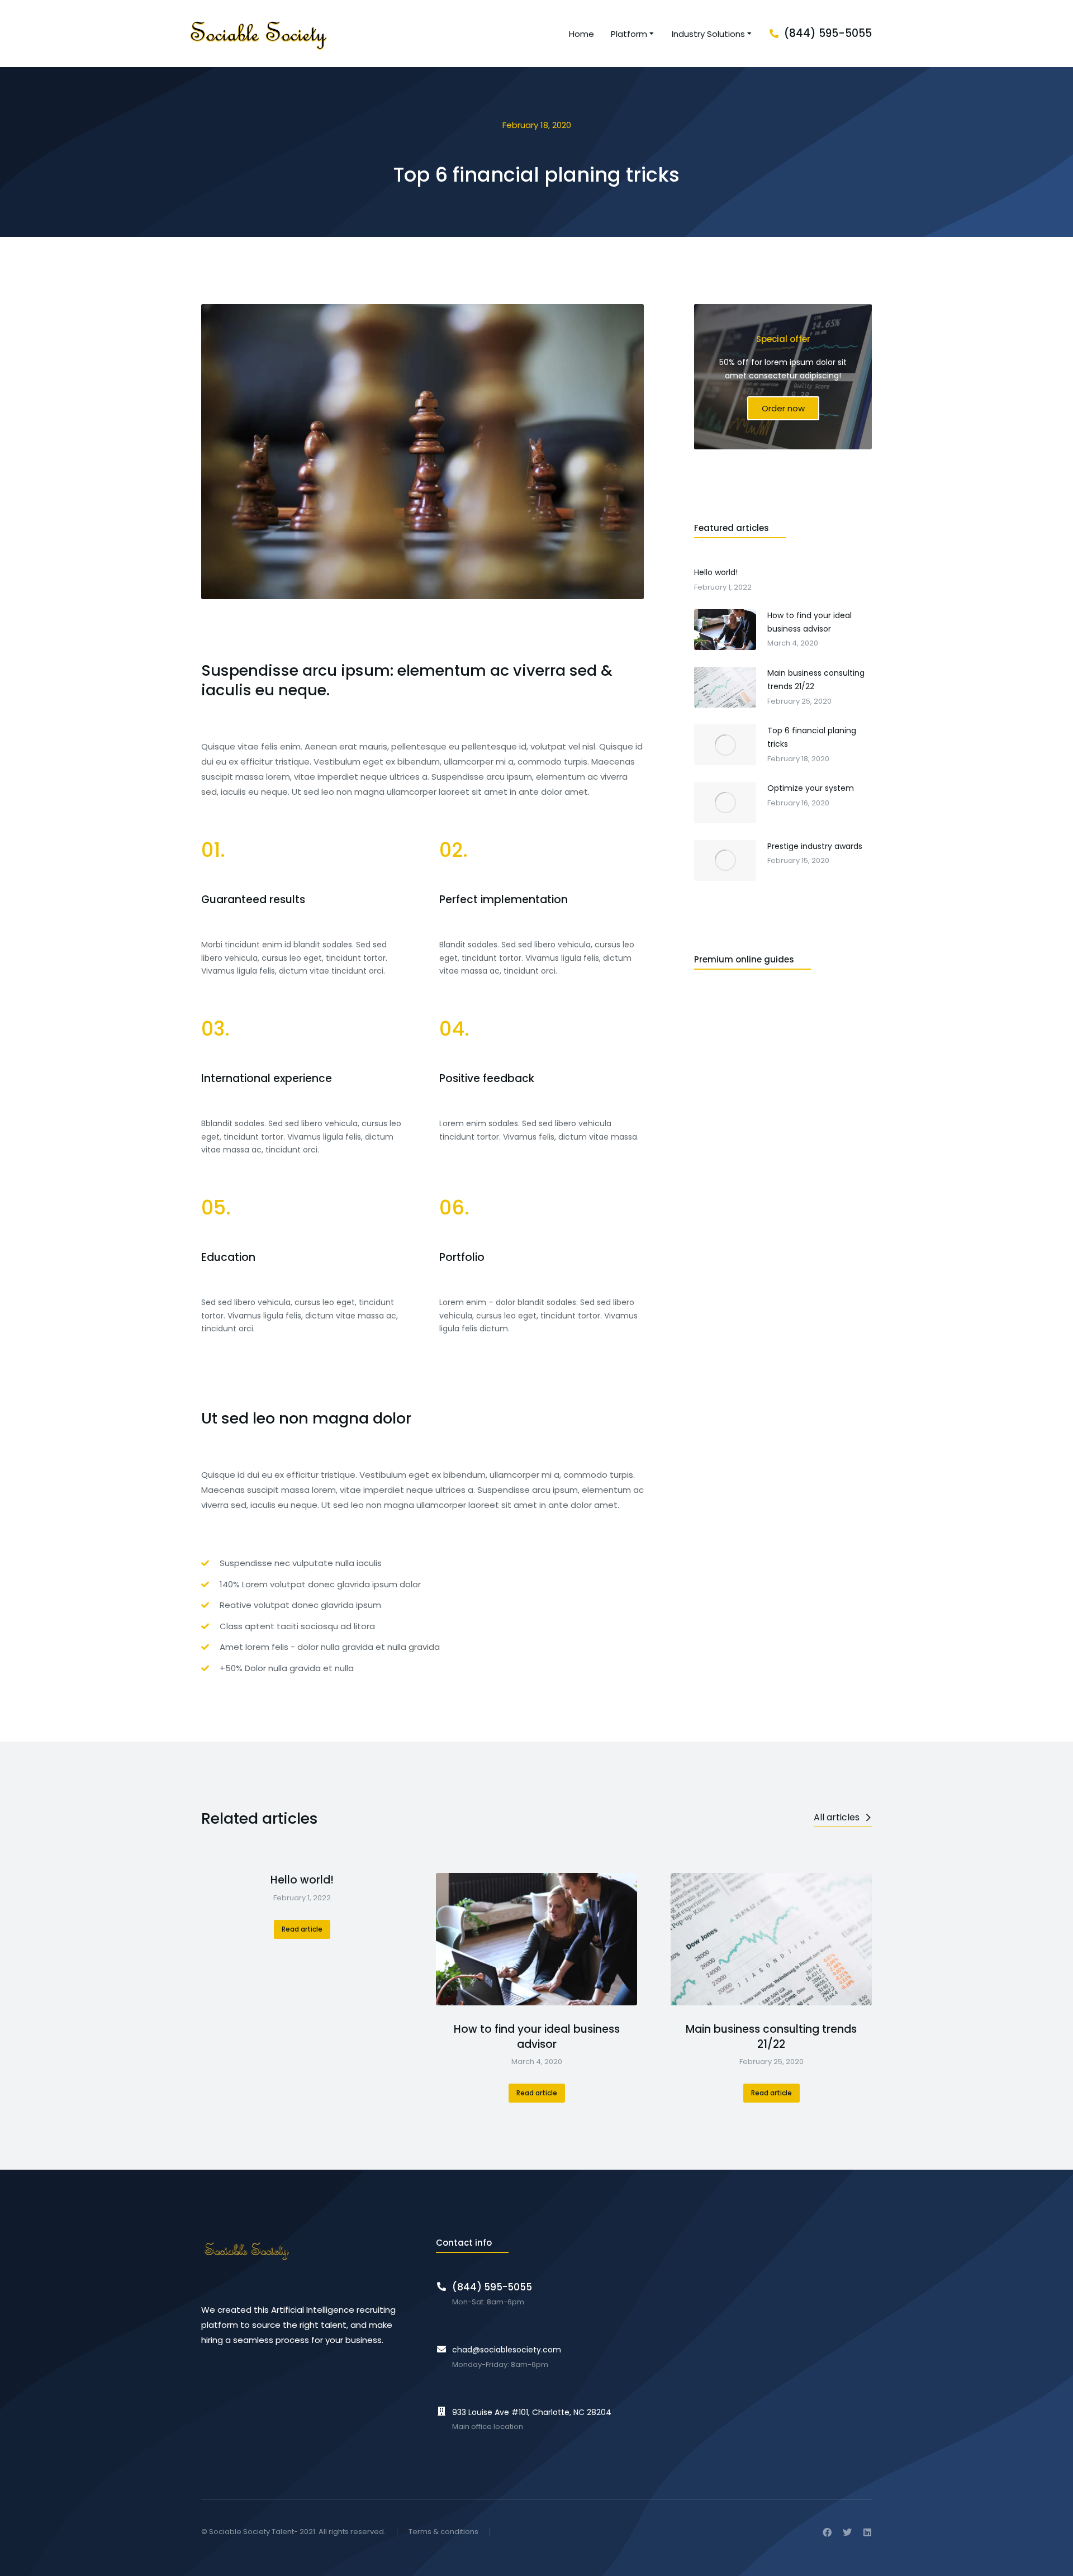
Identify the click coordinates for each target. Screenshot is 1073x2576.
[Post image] (536, 1939)
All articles (837, 1817)
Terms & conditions (443, 2532)
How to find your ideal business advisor (537, 2037)
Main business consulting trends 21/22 (771, 2037)
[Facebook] (827, 2532)
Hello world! (302, 1880)
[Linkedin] (867, 2532)
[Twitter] (847, 2532)
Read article (302, 1929)
